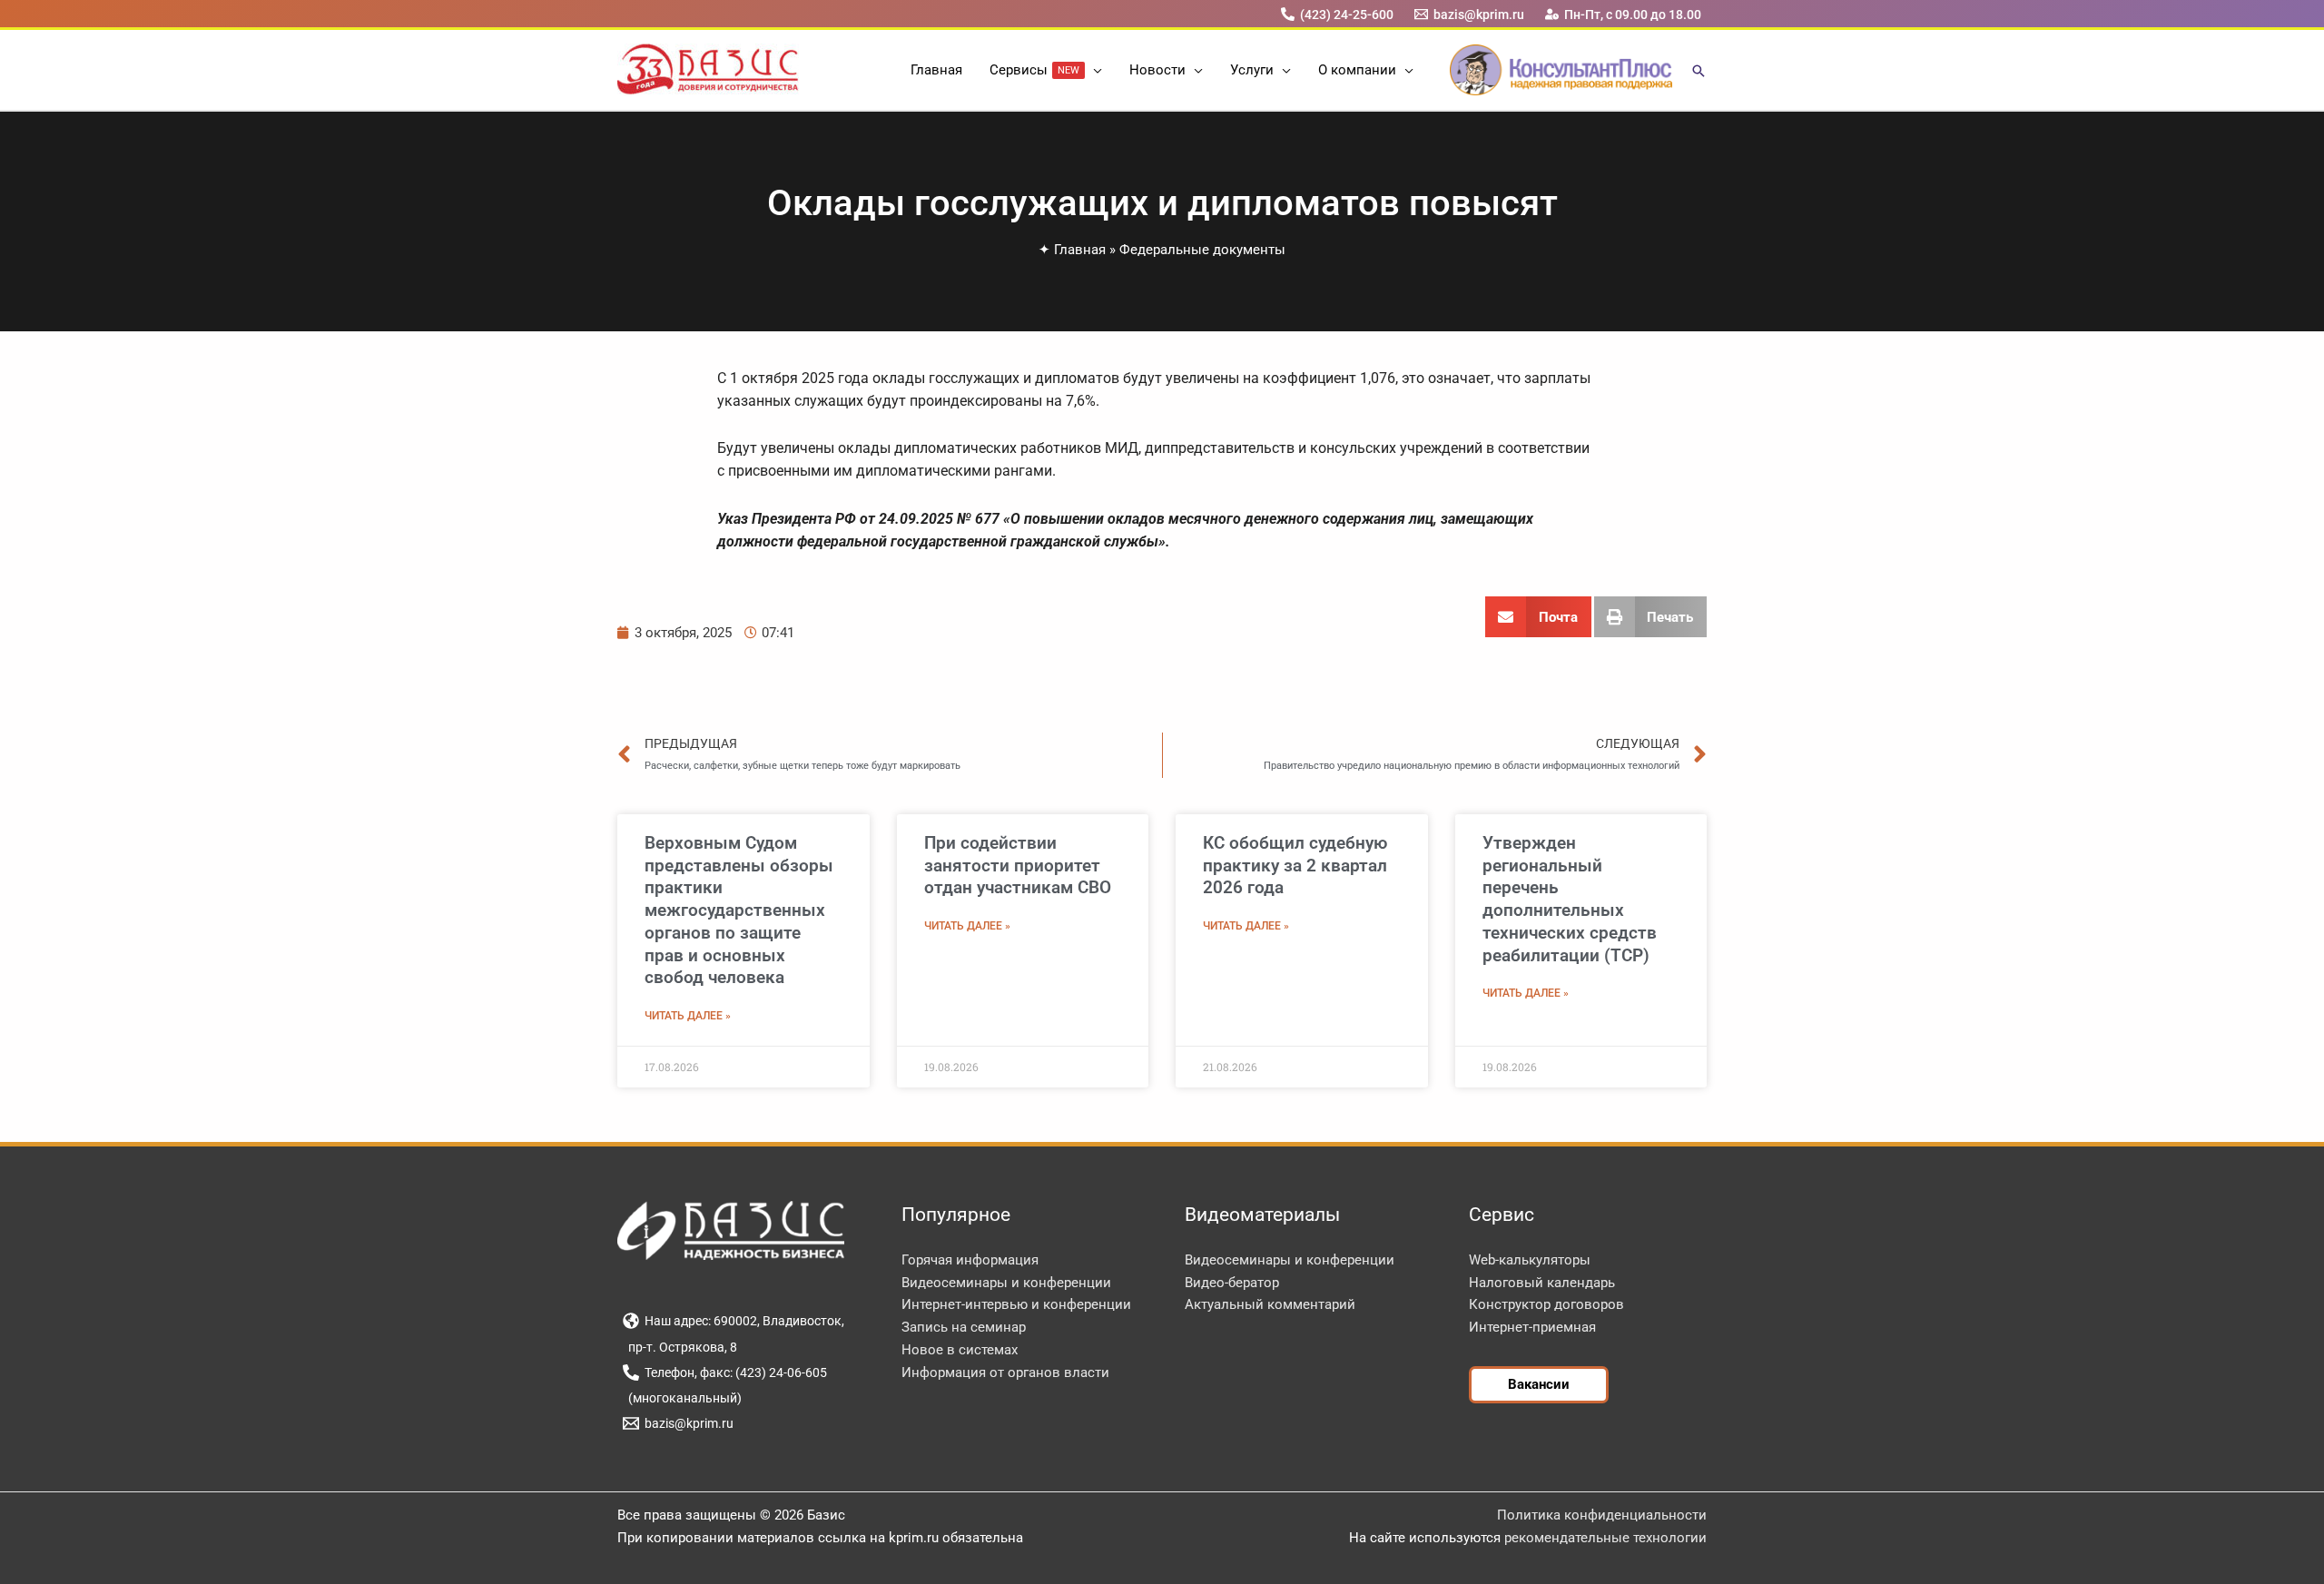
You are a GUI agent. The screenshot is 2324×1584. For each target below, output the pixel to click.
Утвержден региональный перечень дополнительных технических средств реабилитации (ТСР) (1570, 899)
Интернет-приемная (1532, 1327)
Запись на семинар (964, 1327)
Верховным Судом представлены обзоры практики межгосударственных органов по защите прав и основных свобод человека (739, 910)
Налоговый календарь (1542, 1283)
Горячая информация (970, 1260)
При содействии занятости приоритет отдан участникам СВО (1018, 865)
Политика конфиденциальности (1602, 1515)
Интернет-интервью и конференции (1016, 1304)
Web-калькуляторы (1530, 1260)
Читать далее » (688, 1016)
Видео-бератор (1232, 1283)
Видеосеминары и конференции (1006, 1283)
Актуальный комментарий (1270, 1304)
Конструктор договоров (1546, 1304)
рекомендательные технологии (1605, 1538)
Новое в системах (960, 1350)
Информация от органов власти (1005, 1372)
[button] (1093, 70)
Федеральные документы (1202, 250)
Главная (1080, 250)
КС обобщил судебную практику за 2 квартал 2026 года (1295, 865)
